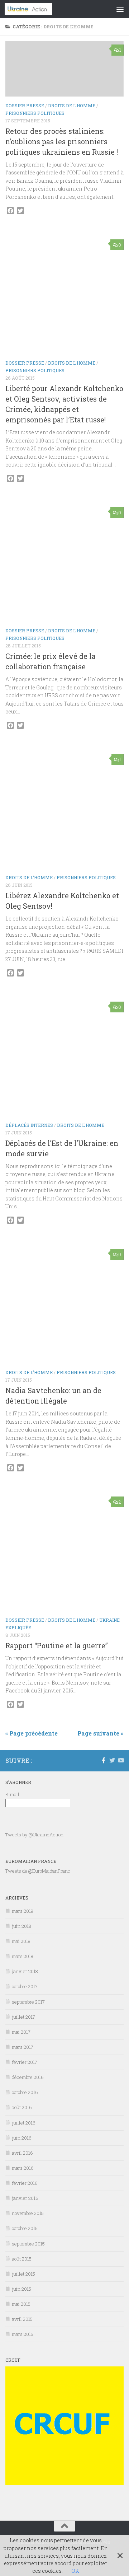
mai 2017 (21, 2032)
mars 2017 (23, 2047)
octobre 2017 (25, 1986)
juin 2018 (21, 1926)
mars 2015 (23, 2334)
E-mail (12, 1794)
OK (75, 2571)
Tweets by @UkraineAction (34, 1835)
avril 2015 (22, 2319)
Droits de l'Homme (72, 106)
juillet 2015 (23, 2274)
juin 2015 (21, 2289)
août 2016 (22, 2107)
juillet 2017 (23, 2017)
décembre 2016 (28, 2077)
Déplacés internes (29, 1125)
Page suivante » (101, 1733)
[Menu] (120, 9)
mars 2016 (23, 2168)
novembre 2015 (28, 2213)
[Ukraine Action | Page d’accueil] (37, 9)
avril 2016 (22, 2153)
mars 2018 (23, 1956)
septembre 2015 (28, 2244)
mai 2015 (21, 2304)
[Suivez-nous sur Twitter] (112, 1760)
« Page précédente (32, 1733)
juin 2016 (22, 2138)
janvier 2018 (25, 1971)
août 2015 (22, 2259)
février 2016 (25, 2183)
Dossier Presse (25, 106)
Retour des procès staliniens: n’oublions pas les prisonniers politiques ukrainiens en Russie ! (62, 142)
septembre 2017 (28, 2002)
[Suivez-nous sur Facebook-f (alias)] (104, 1760)
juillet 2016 (24, 2123)
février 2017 (25, 2062)
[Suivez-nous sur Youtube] (121, 1760)
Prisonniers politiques (35, 113)
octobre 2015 (25, 2228)
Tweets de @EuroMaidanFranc (38, 1871)
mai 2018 (21, 1941)
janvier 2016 (25, 2198)
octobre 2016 (25, 2092)
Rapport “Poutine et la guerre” (57, 1646)
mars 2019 (23, 1911)
